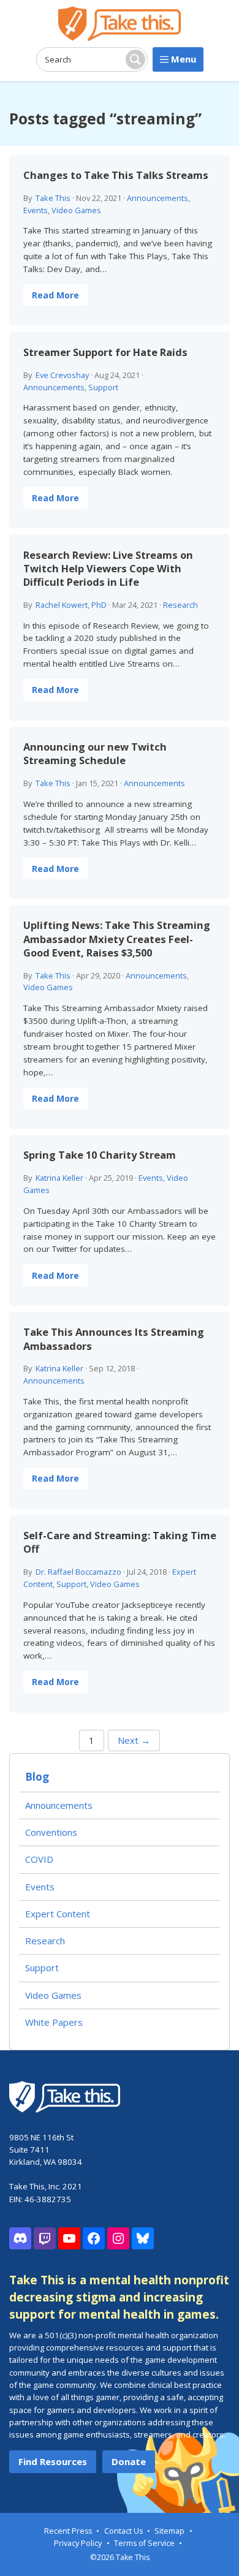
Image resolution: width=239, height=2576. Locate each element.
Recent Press (68, 2531)
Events (36, 210)
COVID (39, 1859)
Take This (53, 198)
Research (180, 605)
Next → (134, 1740)
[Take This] (120, 24)
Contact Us (123, 2531)
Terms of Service (144, 2543)
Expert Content (58, 1914)
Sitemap (169, 2531)
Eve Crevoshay (62, 375)
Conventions (51, 1832)
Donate (129, 2461)
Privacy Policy (78, 2543)
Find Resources (53, 2461)
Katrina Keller (59, 1178)
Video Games (76, 210)
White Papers (54, 2022)
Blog (37, 1777)
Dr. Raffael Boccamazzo (78, 1572)
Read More (55, 295)
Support (103, 387)
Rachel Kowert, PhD (71, 605)
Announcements (157, 198)
